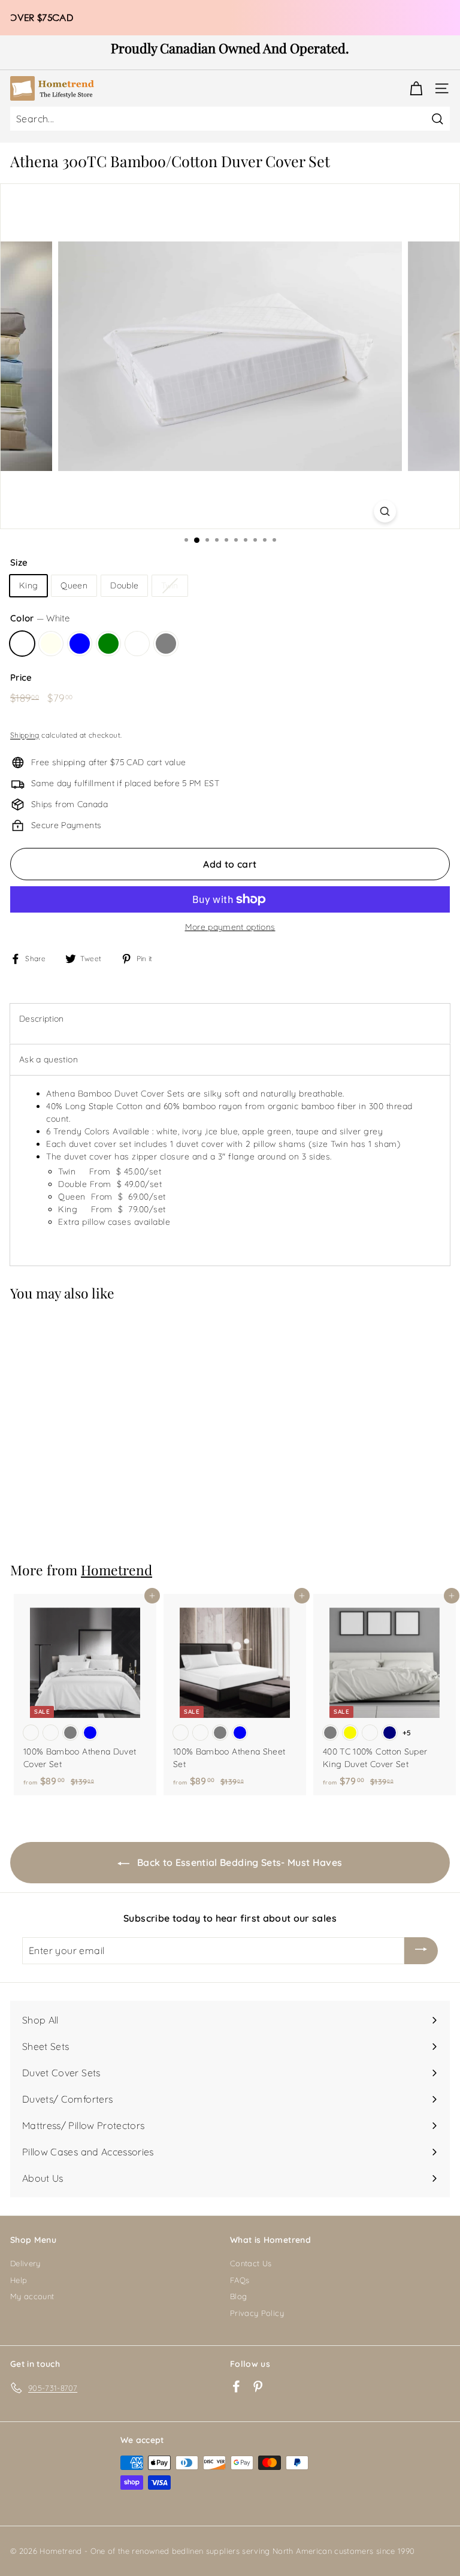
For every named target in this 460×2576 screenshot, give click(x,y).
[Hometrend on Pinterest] (258, 2386)
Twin (170, 585)
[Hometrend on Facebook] (236, 2386)
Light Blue (80, 644)
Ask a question (49, 1059)
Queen (74, 585)
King (28, 585)
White (22, 644)
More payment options (230, 927)
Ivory (51, 644)
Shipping (25, 735)
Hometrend (116, 1570)
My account (32, 2296)
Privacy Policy (257, 2313)
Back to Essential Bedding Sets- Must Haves (238, 1862)
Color (40, 618)
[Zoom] (385, 511)
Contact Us (251, 2263)
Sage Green (108, 644)
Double (124, 585)
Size (19, 562)
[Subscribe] (421, 1951)
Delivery (25, 2263)
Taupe (137, 644)
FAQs (240, 2280)
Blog (238, 2296)
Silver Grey (166, 644)
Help (19, 2280)
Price (21, 677)
